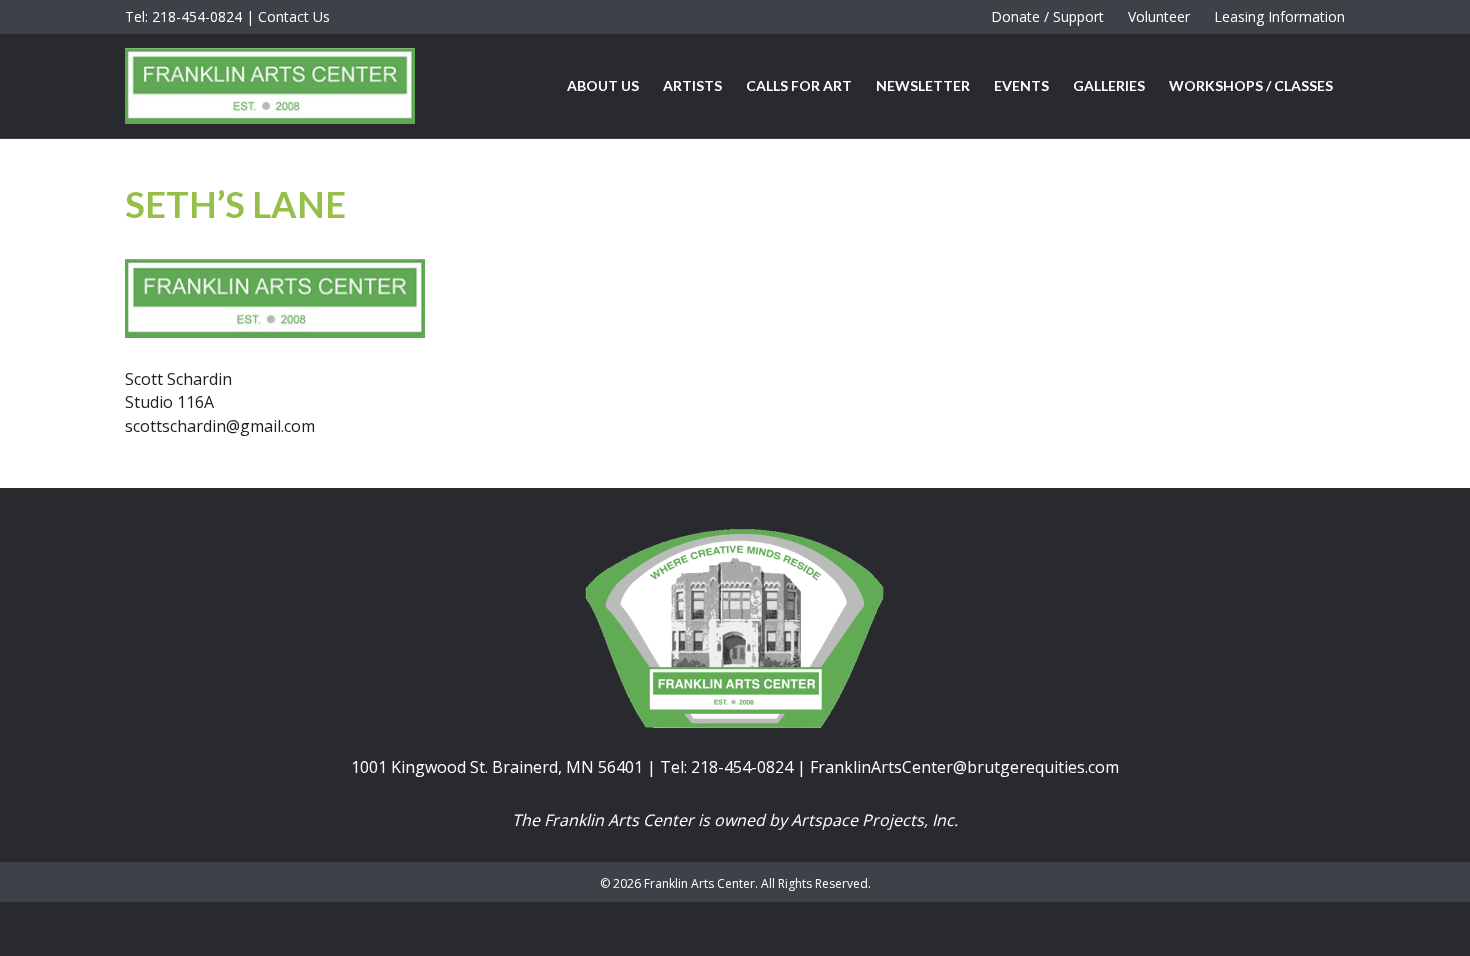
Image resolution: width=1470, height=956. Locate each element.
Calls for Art (799, 85)
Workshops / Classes (1251, 85)
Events (1021, 85)
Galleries (1109, 85)
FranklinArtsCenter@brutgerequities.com (964, 767)
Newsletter (923, 85)
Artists (692, 85)
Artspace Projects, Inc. (874, 820)
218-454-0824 (197, 16)
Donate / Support (1047, 16)
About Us (603, 85)
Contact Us (294, 16)
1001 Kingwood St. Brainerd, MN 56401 (497, 767)
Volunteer (1159, 16)
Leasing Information (1279, 16)
